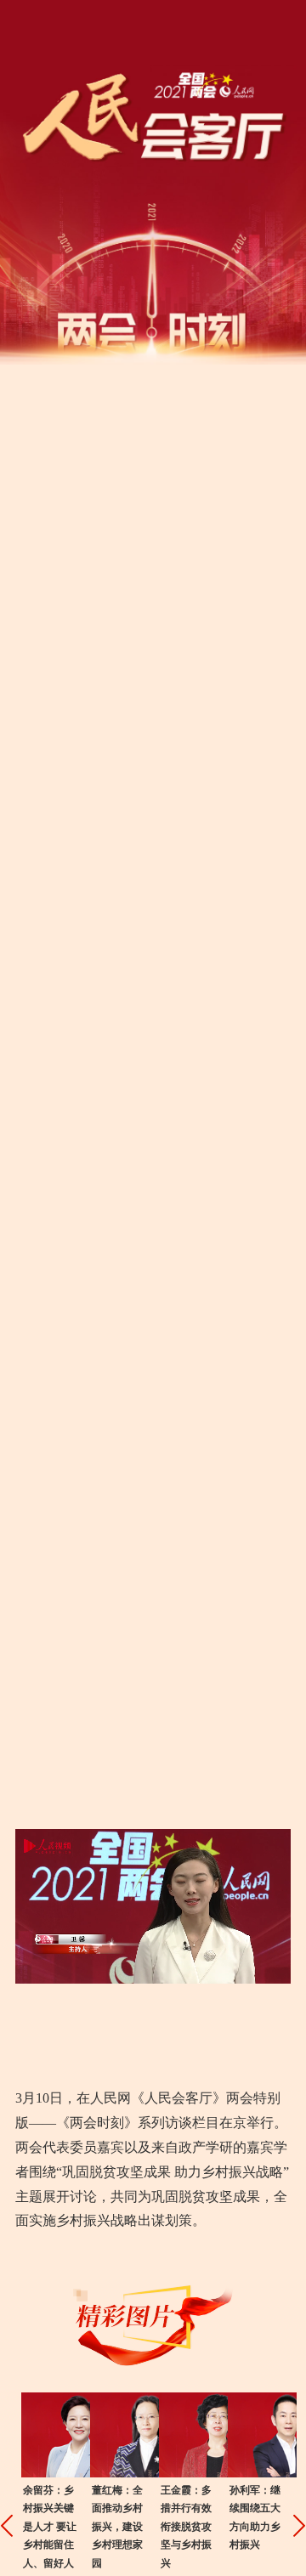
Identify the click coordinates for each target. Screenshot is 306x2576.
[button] (6, 2525)
